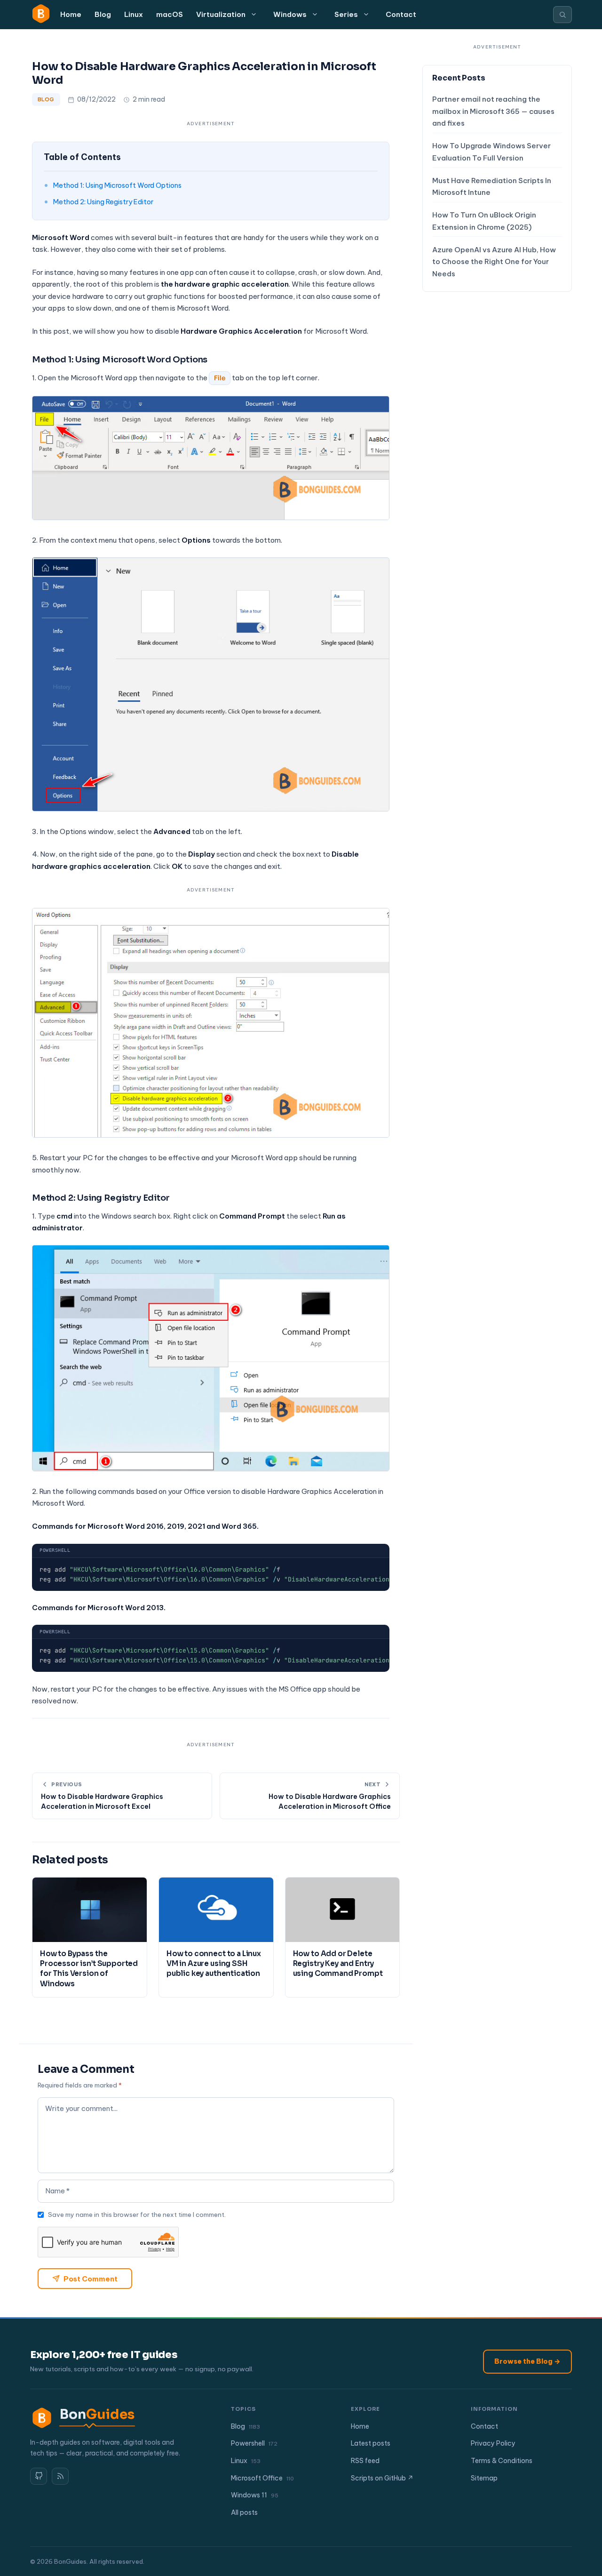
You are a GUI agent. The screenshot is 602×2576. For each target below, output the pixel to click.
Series (346, 14)
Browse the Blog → (527, 2361)
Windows (290, 14)
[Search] (562, 15)
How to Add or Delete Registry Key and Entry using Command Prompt (338, 1964)
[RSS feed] (60, 2476)
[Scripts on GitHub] (39, 2476)
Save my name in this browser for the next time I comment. (137, 2215)
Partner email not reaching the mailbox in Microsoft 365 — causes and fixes (493, 112)
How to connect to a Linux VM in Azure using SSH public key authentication (214, 1964)
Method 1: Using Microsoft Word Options (117, 185)
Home (71, 14)
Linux (134, 14)
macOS (170, 14)
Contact (401, 14)
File (220, 378)
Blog (103, 14)
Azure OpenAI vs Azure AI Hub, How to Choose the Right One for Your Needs (494, 262)
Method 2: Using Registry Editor (103, 202)
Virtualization (221, 14)
